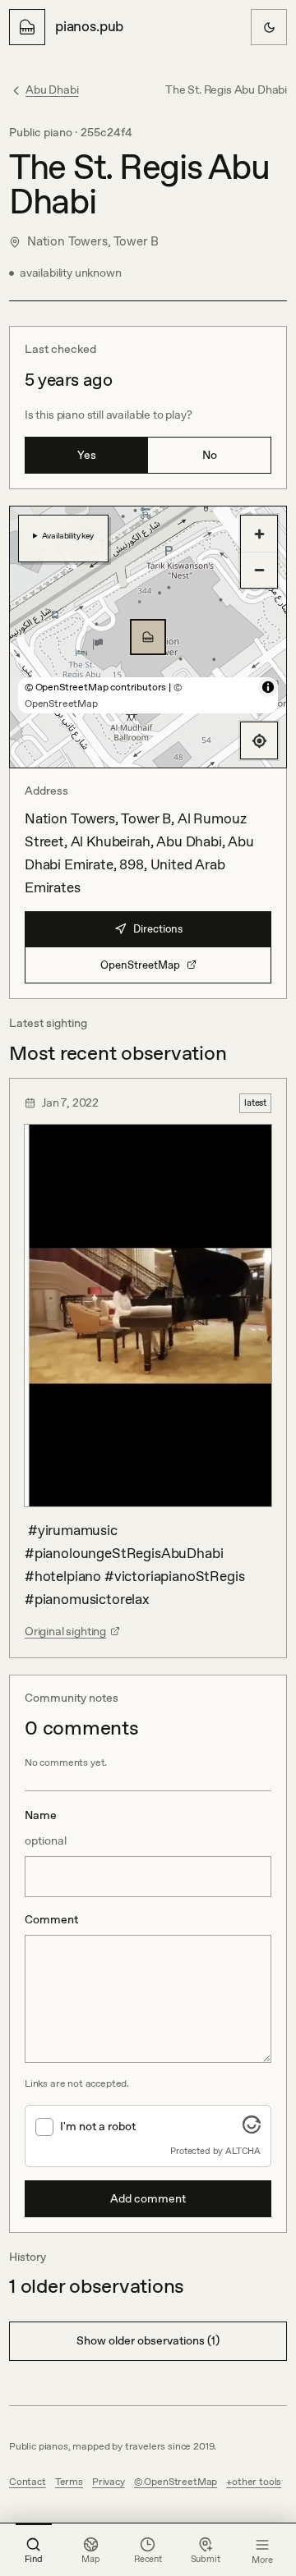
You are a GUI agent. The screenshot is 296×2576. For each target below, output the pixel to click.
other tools (257, 2482)
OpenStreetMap (140, 965)
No (210, 455)
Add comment (148, 2198)
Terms (69, 2482)
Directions (158, 929)
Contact (28, 2482)
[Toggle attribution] (268, 687)
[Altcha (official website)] (252, 2129)
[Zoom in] (259, 534)
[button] (148, 637)
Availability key (68, 535)
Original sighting (65, 1631)
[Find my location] (259, 740)
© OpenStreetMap (176, 2482)
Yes (87, 455)
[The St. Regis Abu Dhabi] (148, 637)
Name (46, 1827)
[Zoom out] (259, 570)
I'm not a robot (98, 2126)
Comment (51, 1919)
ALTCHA (243, 2151)
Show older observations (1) (148, 2340)
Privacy (109, 2482)
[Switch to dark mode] (269, 27)
